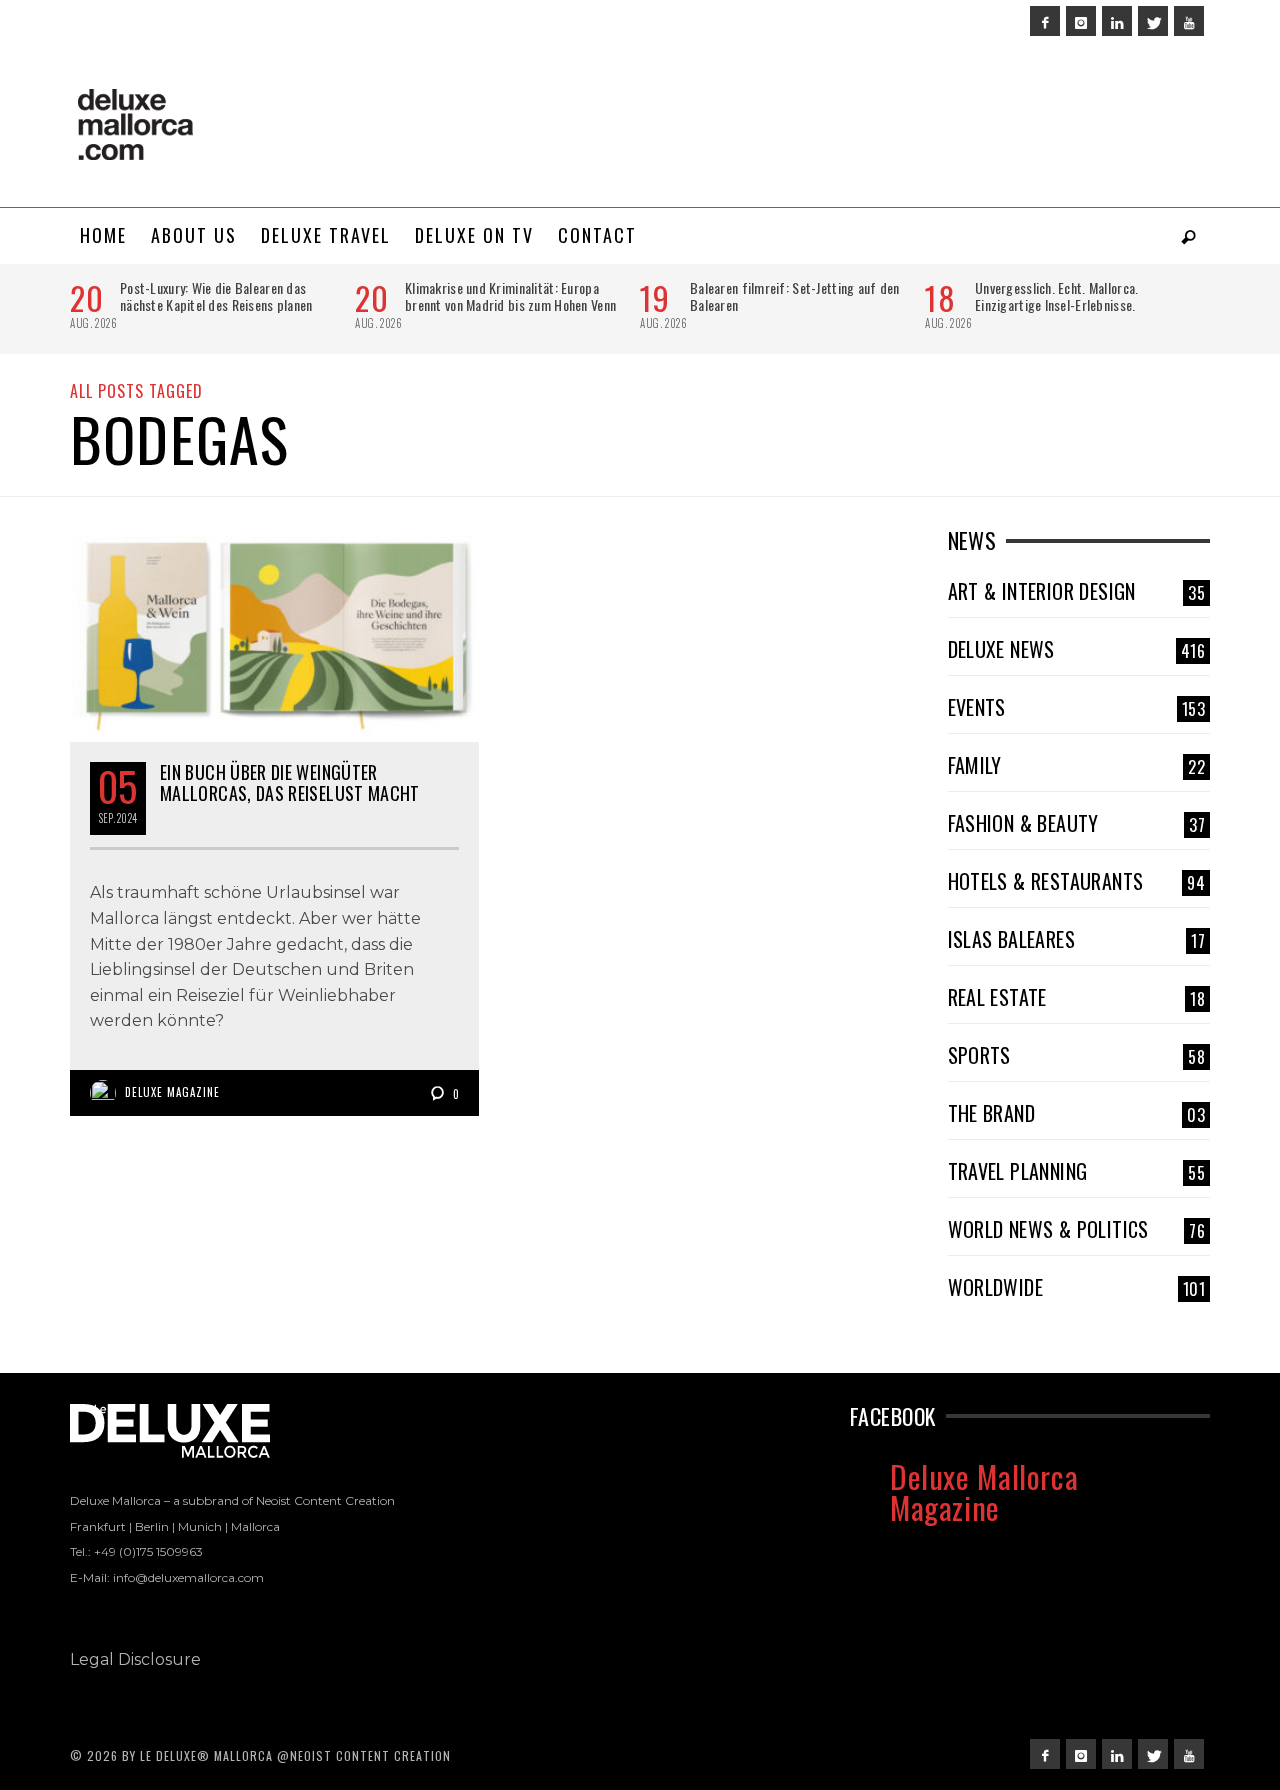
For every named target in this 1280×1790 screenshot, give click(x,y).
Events (1077, 707)
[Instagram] (1081, 21)
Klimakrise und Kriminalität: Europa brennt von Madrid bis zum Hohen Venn (510, 296)
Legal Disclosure (135, 1659)
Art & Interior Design (1077, 591)
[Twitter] (1153, 21)
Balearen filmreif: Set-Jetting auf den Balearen (795, 296)
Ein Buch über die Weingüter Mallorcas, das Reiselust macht (290, 783)
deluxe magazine (172, 1092)
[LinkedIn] (1117, 21)
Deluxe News (1077, 649)
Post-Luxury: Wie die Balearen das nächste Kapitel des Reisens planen (216, 296)
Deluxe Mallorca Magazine (984, 1491)
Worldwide (1077, 1287)
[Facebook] (1045, 21)
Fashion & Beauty (1077, 823)
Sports (1077, 1055)
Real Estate (1077, 997)
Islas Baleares (1077, 939)
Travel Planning (1077, 1171)
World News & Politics (1077, 1229)
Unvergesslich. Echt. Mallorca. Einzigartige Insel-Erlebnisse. (1056, 296)
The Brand (1077, 1113)
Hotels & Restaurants (1077, 881)
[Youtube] (1189, 21)
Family (1077, 765)
